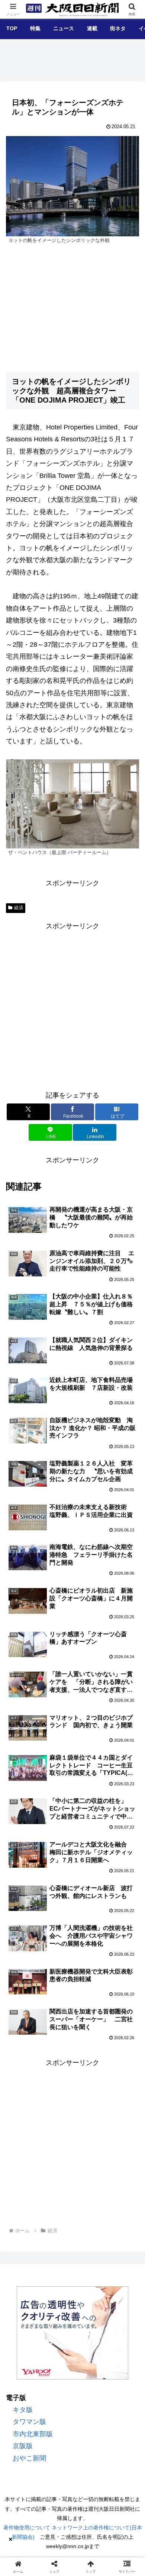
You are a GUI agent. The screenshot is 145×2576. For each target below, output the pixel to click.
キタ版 (23, 2410)
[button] (129, 1595)
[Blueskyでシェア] (88, 2139)
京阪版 (23, 2446)
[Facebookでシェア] (24, 2159)
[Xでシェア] (24, 2139)
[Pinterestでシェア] (121, 2159)
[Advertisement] (72, 1005)
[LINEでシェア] (88, 2159)
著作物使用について (27, 2528)
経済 (19, 908)
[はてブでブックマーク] (56, 2159)
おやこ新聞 (29, 2458)
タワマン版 (29, 2422)
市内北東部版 (33, 2434)
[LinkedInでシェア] (56, 2180)
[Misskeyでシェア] (121, 2139)
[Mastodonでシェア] (56, 2139)
